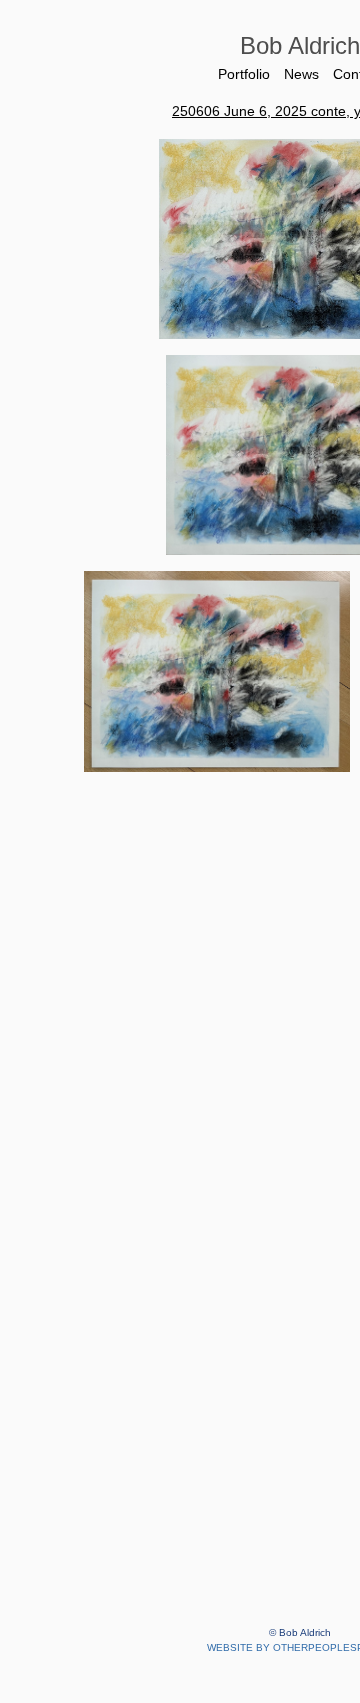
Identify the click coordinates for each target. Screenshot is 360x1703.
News (301, 74)
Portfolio (241, 74)
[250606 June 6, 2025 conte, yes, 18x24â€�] (217, 671)
